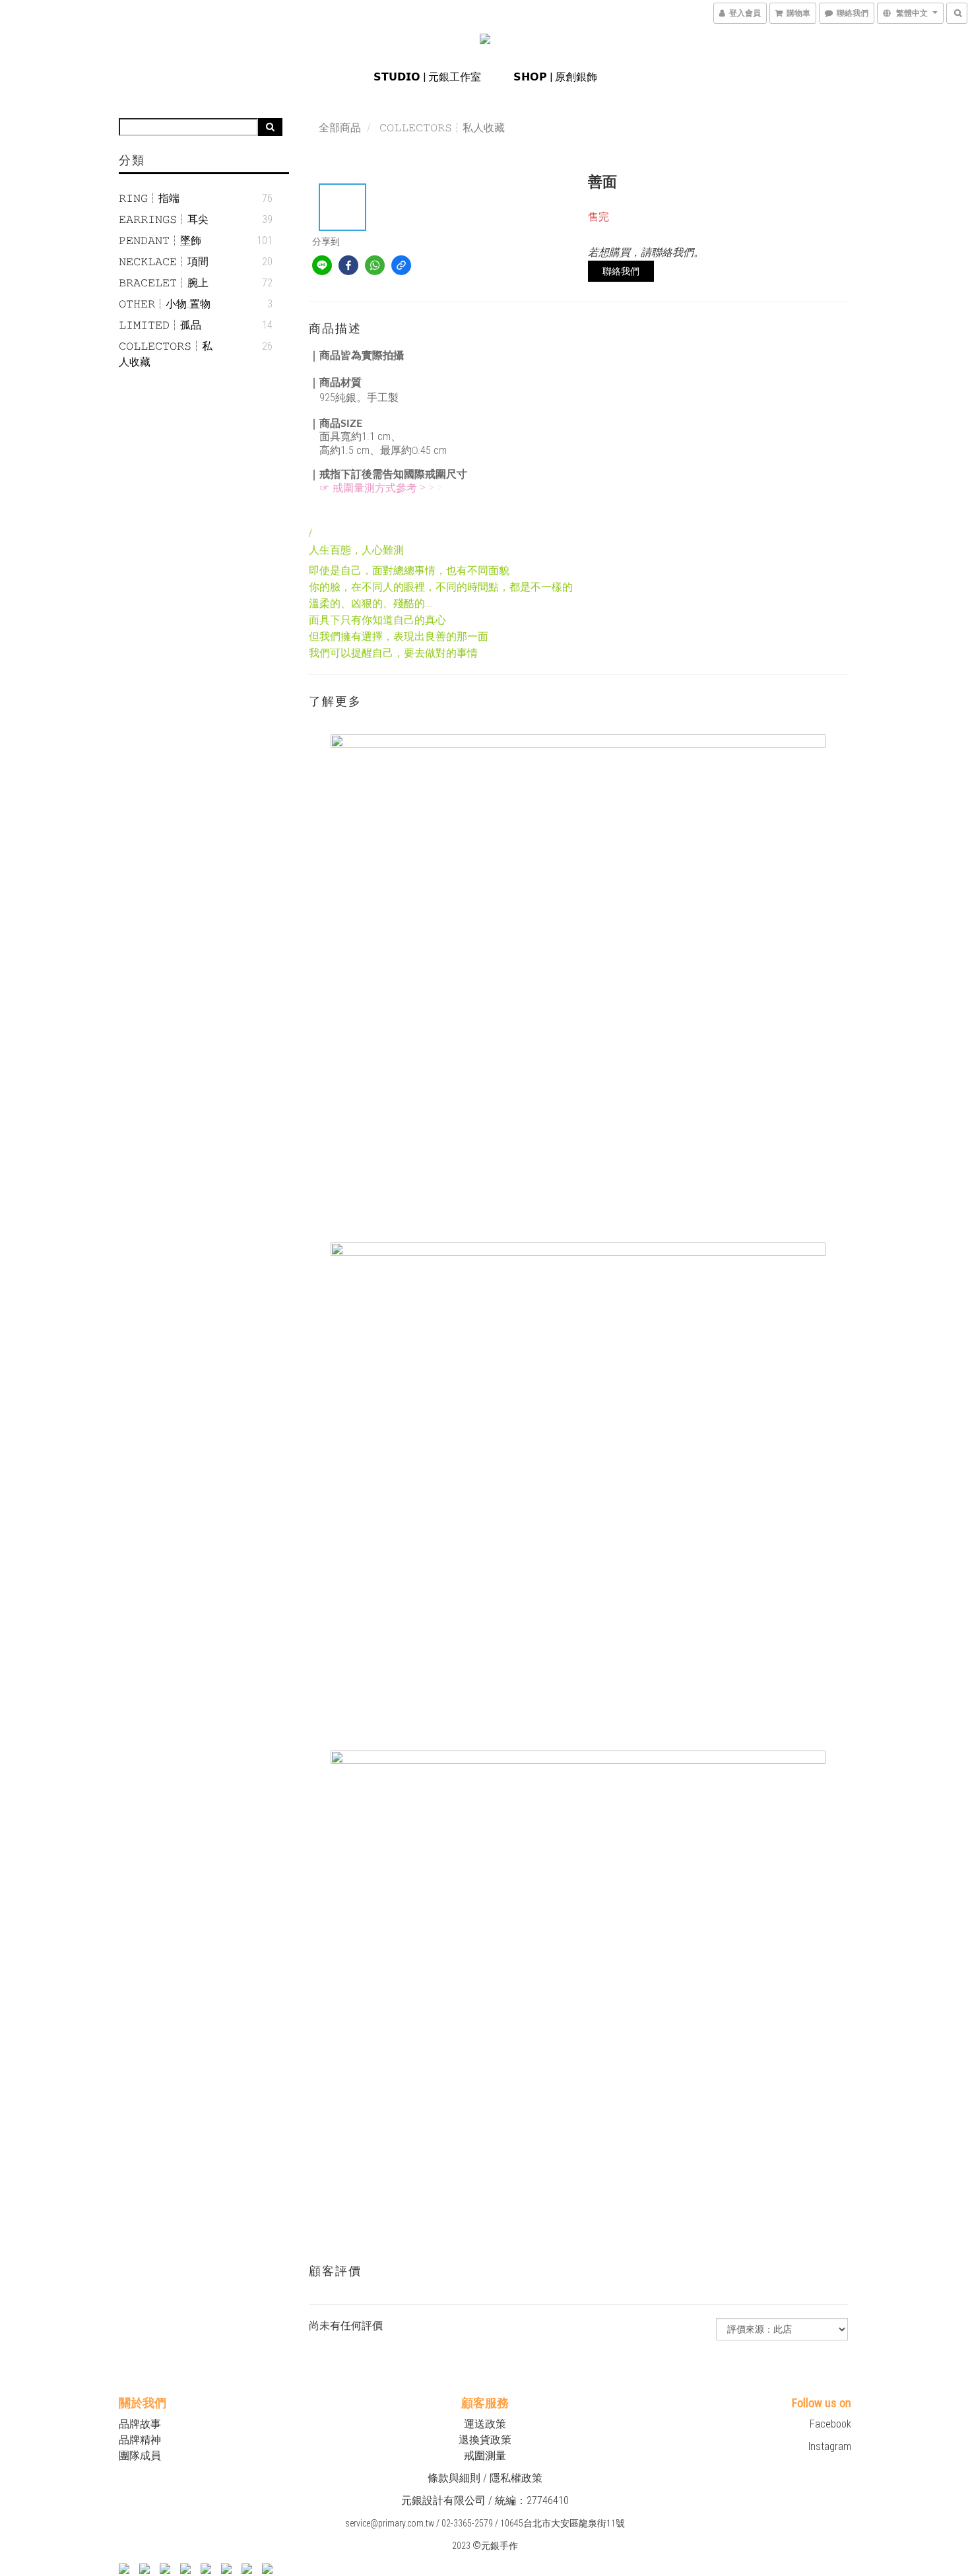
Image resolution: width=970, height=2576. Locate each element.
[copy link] (401, 265)
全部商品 (340, 128)
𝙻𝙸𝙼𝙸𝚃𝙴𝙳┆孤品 (160, 325)
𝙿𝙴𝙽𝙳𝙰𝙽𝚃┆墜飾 (160, 241)
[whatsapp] (375, 265)
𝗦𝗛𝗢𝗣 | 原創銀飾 (555, 77)
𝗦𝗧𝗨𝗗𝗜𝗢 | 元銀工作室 (427, 77)
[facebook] (348, 265)
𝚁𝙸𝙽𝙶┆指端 (149, 198)
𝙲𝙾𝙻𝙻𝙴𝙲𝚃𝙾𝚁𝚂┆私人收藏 (166, 354)
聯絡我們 (621, 271)
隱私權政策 (516, 2478)
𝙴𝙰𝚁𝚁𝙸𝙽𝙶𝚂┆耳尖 (164, 219)
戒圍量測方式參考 (375, 488)
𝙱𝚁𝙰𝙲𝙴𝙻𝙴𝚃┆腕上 (164, 283)
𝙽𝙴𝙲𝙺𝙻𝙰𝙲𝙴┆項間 (164, 262)
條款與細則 (454, 2478)
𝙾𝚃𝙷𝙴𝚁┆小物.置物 (165, 304)
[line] (322, 265)
